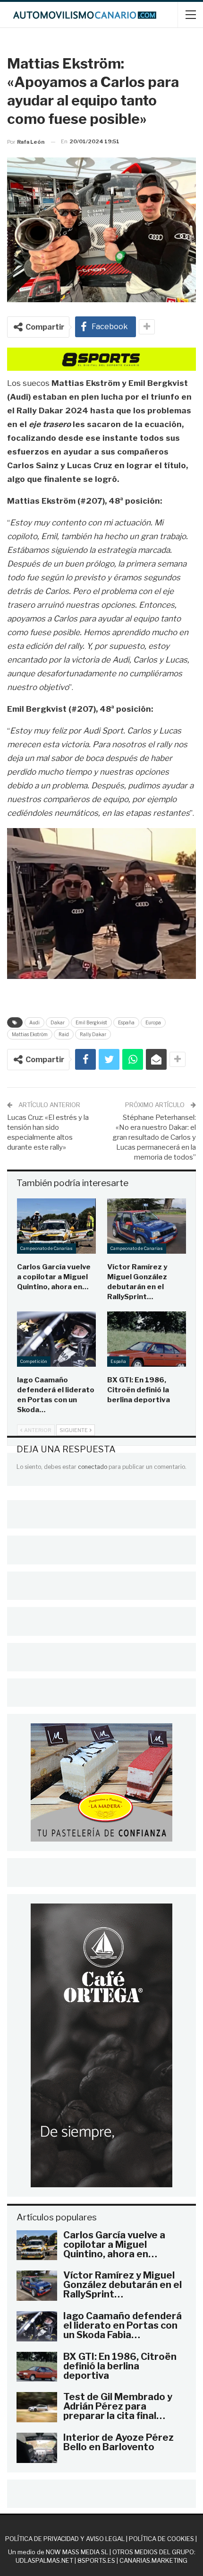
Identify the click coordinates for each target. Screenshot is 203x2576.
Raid (64, 1034)
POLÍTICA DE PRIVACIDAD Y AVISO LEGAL (65, 2539)
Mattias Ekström (30, 1034)
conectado (93, 1467)
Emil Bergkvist (91, 1022)
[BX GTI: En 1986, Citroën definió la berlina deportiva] (147, 1339)
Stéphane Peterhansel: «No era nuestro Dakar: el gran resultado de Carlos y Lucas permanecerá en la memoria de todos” (154, 1137)
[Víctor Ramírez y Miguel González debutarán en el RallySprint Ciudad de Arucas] (147, 1226)
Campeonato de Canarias (47, 1248)
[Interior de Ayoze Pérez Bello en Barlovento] (37, 2448)
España (126, 1022)
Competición (34, 1361)
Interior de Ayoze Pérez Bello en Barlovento (118, 2442)
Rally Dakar (93, 1034)
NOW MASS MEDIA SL (77, 2552)
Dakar (58, 1022)
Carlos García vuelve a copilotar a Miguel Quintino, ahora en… (114, 2244)
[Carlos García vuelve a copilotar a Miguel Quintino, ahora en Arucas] (56, 1226)
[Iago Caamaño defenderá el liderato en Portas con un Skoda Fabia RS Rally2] (56, 1339)
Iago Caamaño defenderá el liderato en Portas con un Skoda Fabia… (123, 2325)
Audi (34, 1022)
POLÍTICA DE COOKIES (161, 2539)
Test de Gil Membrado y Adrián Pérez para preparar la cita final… (118, 2406)
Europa (153, 1022)
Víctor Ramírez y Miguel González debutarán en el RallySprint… (123, 2285)
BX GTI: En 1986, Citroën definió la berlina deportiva (120, 2366)
